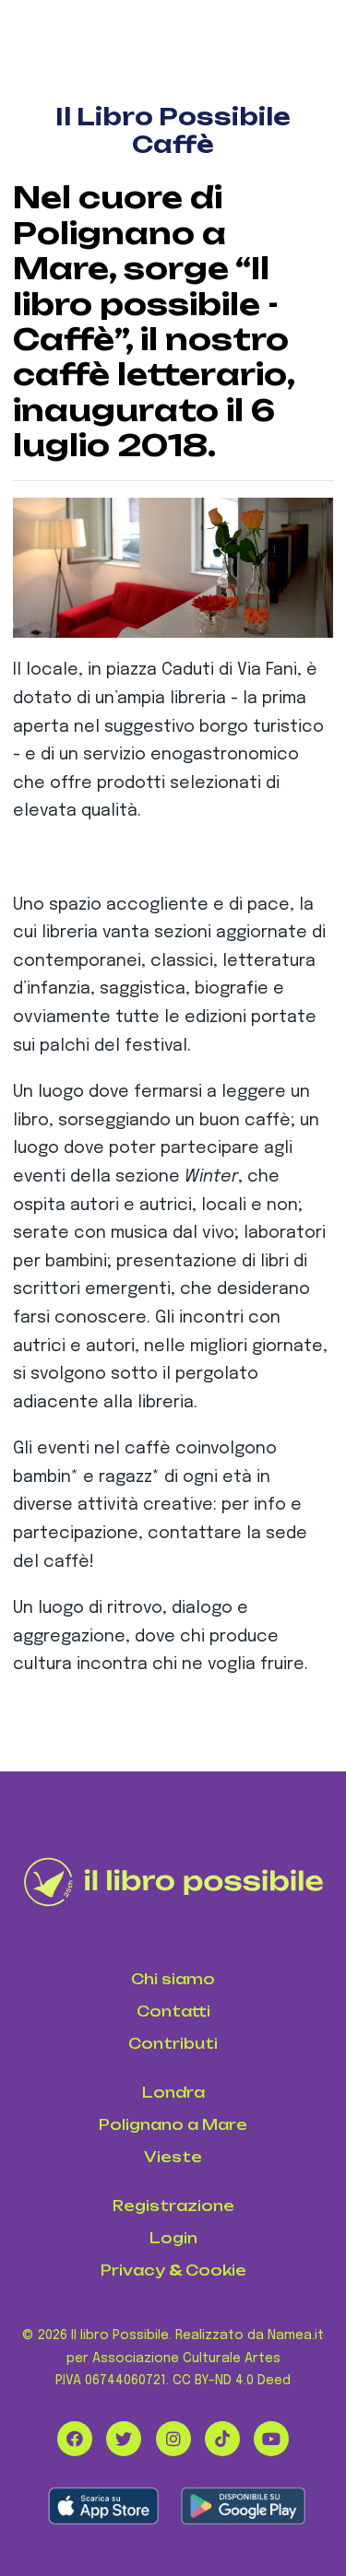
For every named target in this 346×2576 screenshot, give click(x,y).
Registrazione (173, 2206)
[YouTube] (271, 2439)
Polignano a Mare (173, 2125)
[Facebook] (75, 2439)
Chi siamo (173, 1979)
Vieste (173, 2157)
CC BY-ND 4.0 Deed (232, 2381)
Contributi (173, 2044)
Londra (173, 2093)
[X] (124, 2439)
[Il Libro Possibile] (173, 1882)
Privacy (133, 2270)
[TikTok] (222, 2439)
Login (173, 2238)
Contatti (173, 2011)
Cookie (216, 2270)
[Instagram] (173, 2439)
